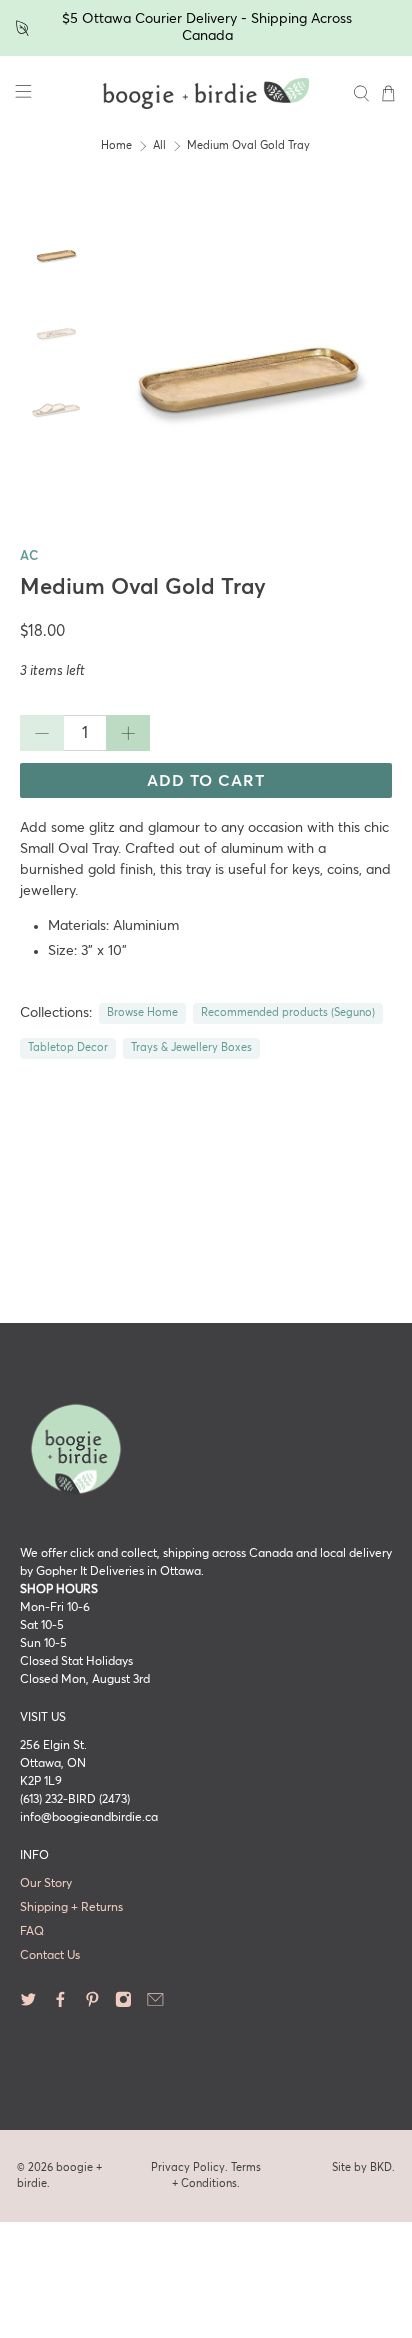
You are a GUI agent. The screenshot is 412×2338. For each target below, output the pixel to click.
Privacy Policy (188, 2167)
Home (116, 146)
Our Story (46, 1884)
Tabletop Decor (68, 1048)
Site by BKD (362, 2167)
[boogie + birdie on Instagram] (123, 2005)
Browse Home (142, 1013)
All (159, 146)
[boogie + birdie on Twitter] (28, 2005)
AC (29, 556)
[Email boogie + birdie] (155, 2005)
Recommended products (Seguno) (288, 1013)
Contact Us (50, 1956)
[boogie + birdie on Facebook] (60, 2005)
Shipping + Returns (71, 1908)
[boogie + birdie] (206, 94)
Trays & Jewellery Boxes (191, 1048)
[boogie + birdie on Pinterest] (92, 2005)
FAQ (32, 1932)
